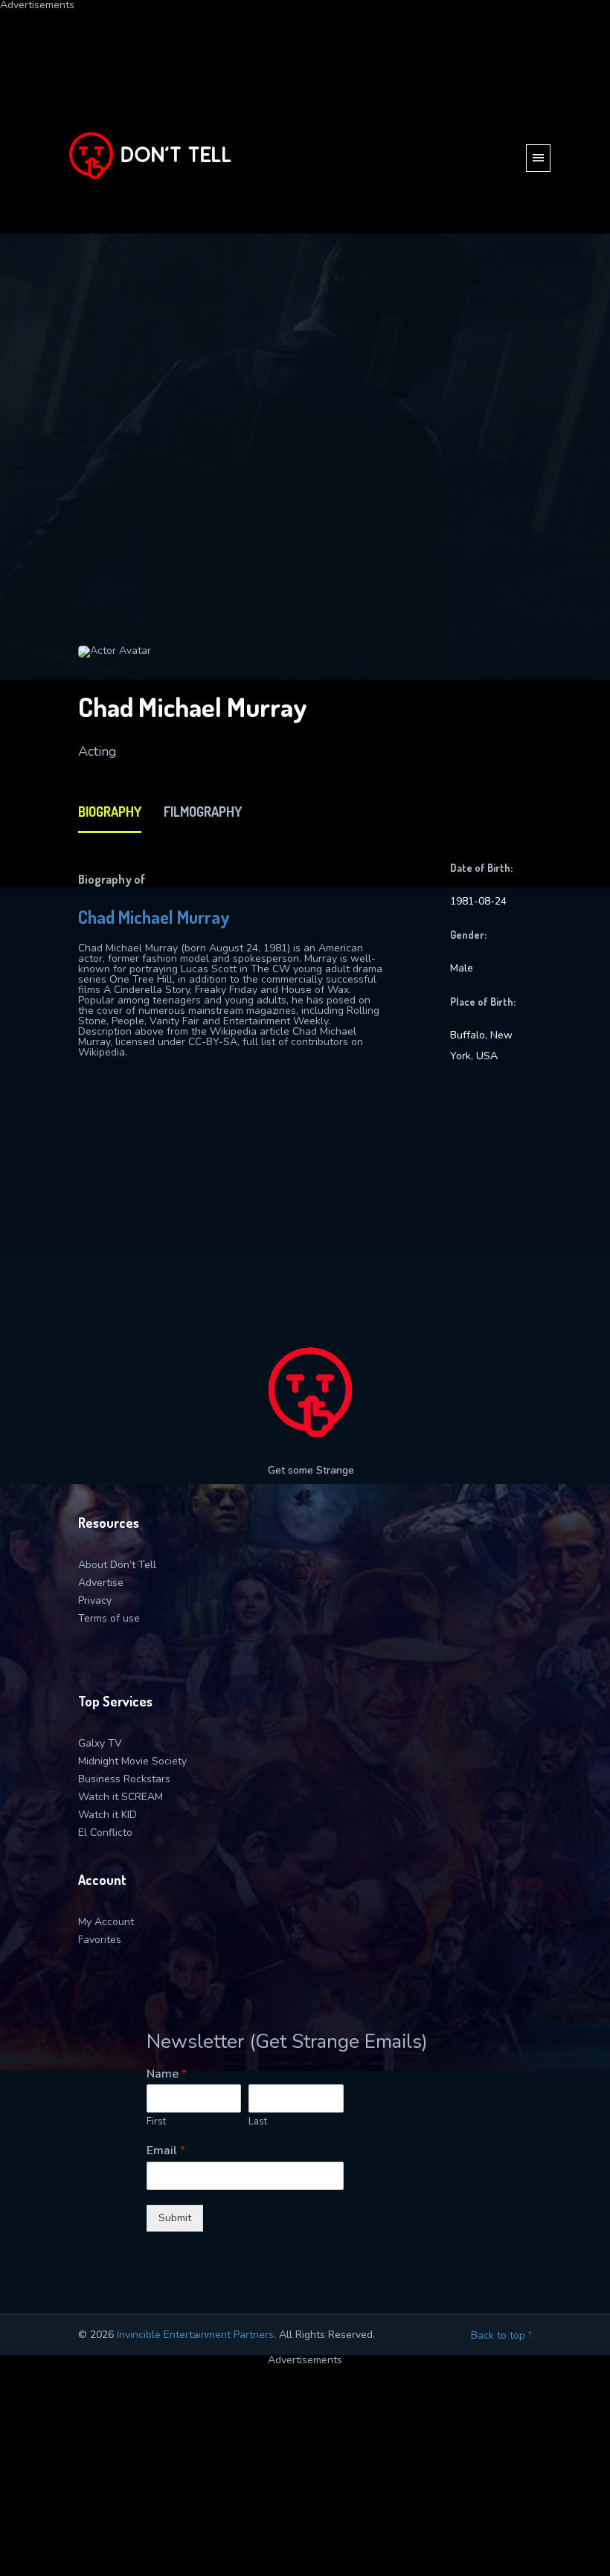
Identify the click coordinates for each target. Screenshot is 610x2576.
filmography (203, 812)
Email (166, 2151)
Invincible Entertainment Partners (195, 2335)
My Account (106, 1922)
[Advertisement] (305, 115)
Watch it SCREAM (121, 1797)
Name (167, 2074)
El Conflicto (105, 1833)
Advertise (101, 1583)
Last (258, 2122)
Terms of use (109, 1618)
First (156, 2122)
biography (110, 812)
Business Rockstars (124, 1779)
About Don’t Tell (117, 1565)
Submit (175, 2218)
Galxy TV (100, 1743)
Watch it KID (107, 1815)
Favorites (100, 1940)
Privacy (95, 1600)
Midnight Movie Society (132, 1761)
